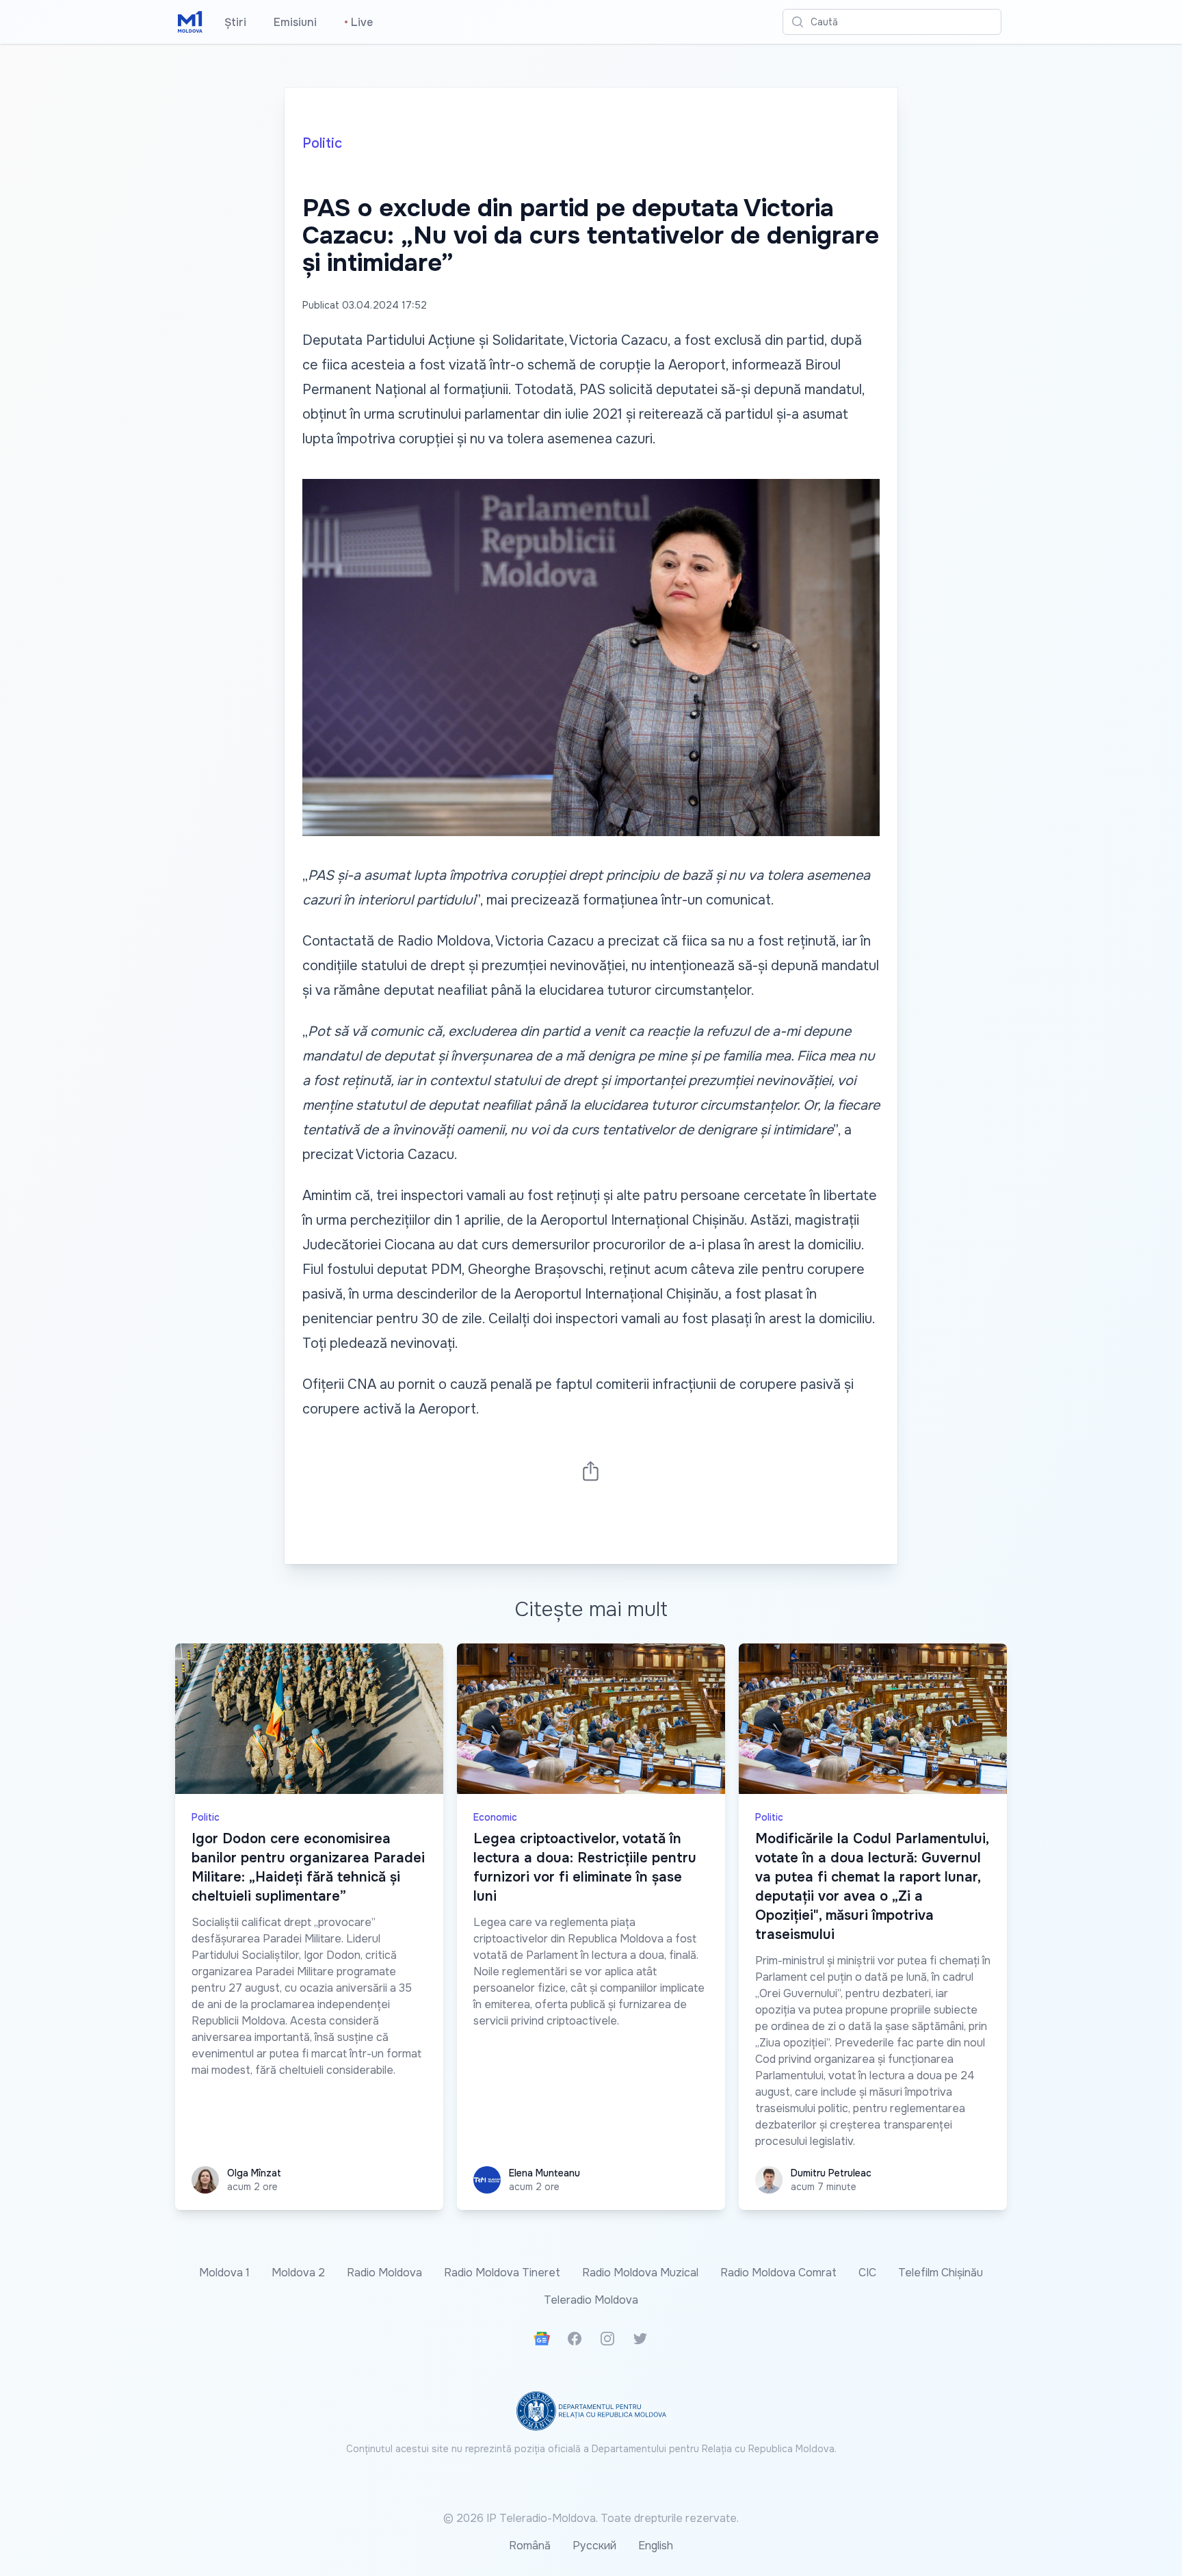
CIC (867, 2273)
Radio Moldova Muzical (640, 2273)
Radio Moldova (384, 2273)
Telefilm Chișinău (941, 2273)
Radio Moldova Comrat (778, 2273)
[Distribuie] (591, 1471)
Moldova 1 (224, 2273)
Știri (235, 22)
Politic (322, 143)
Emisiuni (295, 22)
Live (358, 22)
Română (530, 2546)
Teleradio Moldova (591, 2300)
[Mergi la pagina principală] (190, 22)
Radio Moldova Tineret (502, 2273)
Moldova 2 (298, 2273)
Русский (594, 2546)
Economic (495, 1817)
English (656, 2546)
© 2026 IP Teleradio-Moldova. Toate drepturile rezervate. (591, 2518)
